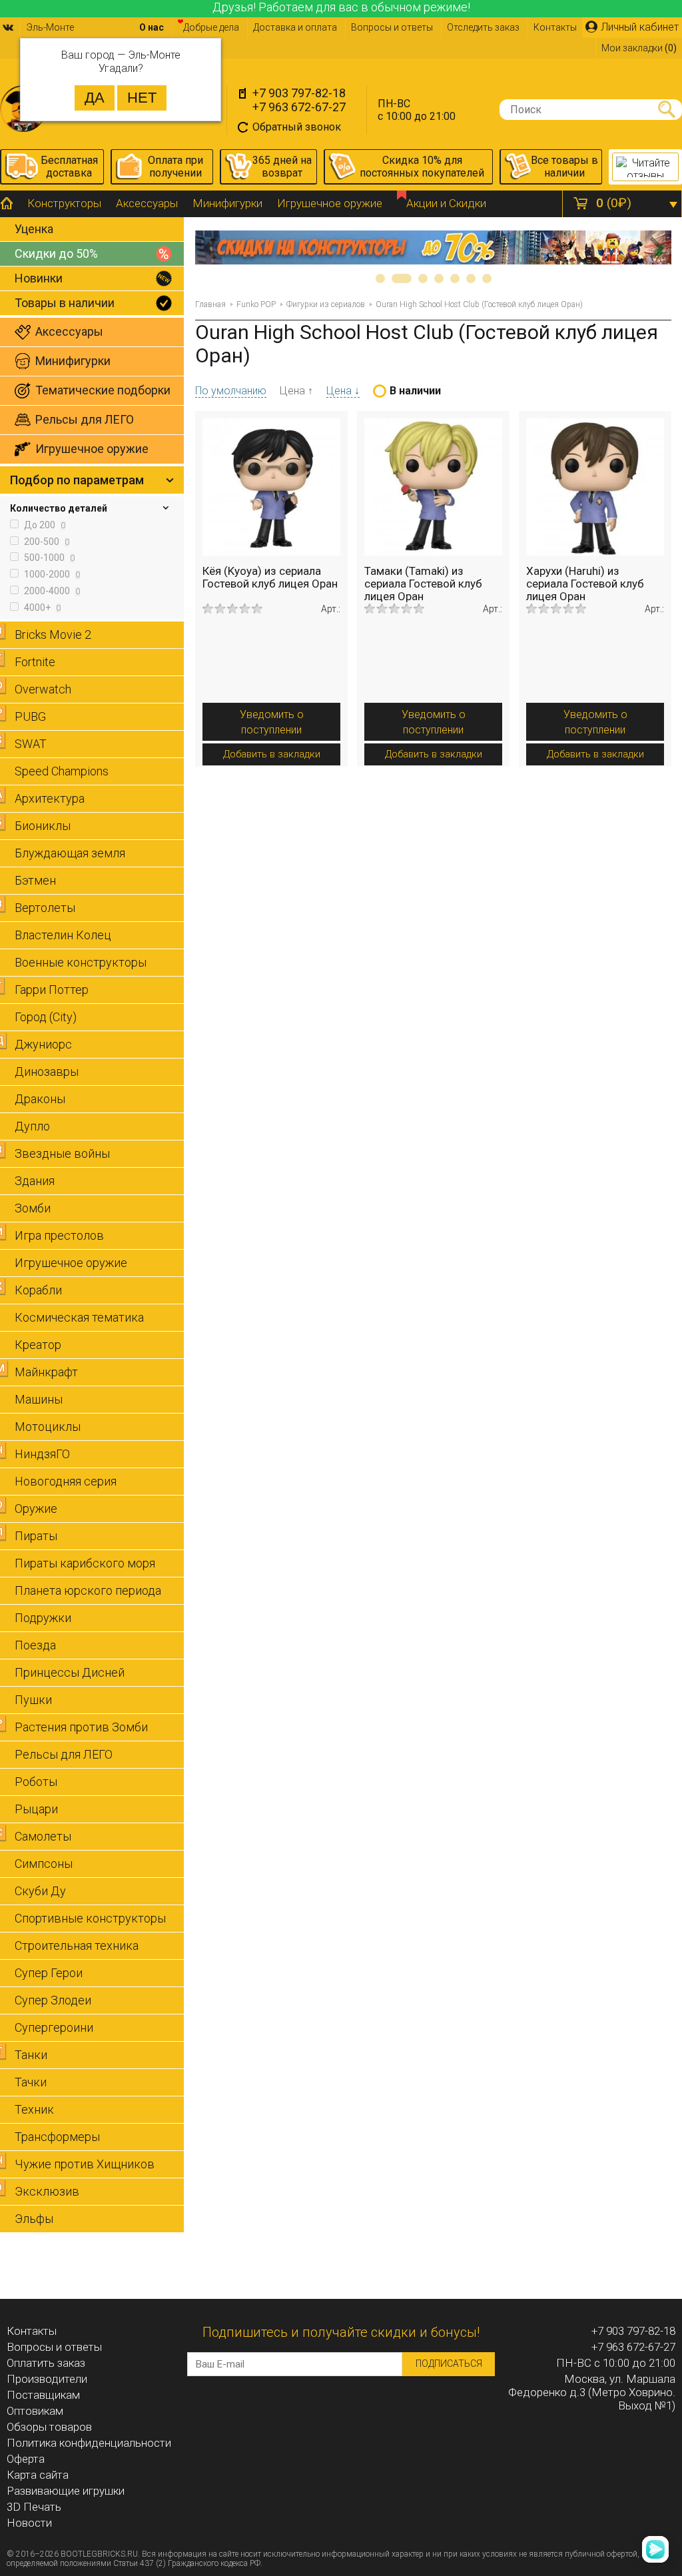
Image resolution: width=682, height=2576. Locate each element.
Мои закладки (639, 48)
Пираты (36, 1536)
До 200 (44, 525)
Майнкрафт (46, 1372)
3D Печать (34, 2507)
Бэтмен (35, 880)
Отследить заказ (483, 27)
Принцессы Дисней (70, 1672)
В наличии (415, 391)
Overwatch (43, 689)
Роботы (36, 1782)
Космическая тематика (79, 1317)
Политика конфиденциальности (89, 2443)
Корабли (38, 1290)
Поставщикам (43, 2395)
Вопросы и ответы (392, 27)
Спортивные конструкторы (90, 1918)
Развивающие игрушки (66, 2491)
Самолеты (43, 1836)
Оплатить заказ (46, 2363)
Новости (29, 2523)
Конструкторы (64, 203)
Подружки (43, 1618)
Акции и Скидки (446, 203)
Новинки (39, 278)
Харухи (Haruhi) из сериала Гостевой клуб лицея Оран (585, 584)
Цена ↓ (343, 391)
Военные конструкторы (81, 962)
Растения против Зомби (81, 1727)
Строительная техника (77, 1945)
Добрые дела (211, 27)
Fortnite (35, 662)
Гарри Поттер (52, 990)
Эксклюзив (47, 2191)
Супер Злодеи (53, 2000)
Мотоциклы (48, 1427)
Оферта (26, 2459)
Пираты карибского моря (85, 1563)
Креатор (38, 1345)
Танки (31, 2055)
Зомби (33, 1208)
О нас (152, 27)
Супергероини (54, 2027)
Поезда (35, 1645)
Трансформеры (57, 2137)
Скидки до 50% (56, 253)
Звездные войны (62, 1153)
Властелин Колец (63, 935)
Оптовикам (35, 2411)
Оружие (36, 1508)
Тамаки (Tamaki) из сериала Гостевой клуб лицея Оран (423, 584)
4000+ (41, 608)
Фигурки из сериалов (326, 304)
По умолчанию (231, 391)
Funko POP (256, 304)
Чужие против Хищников (85, 2164)
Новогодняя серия (66, 1481)
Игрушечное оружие (330, 203)
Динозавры (47, 1072)
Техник (34, 2109)
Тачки (31, 2082)
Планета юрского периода (88, 1590)
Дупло (32, 1126)
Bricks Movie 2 (53, 635)
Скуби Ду (40, 1891)
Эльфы (34, 2219)
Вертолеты (45, 908)
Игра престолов (59, 1235)
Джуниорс (43, 1044)
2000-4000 (51, 591)
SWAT (31, 744)
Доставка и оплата (295, 27)
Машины (39, 1399)
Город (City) (46, 1017)
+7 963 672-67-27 (299, 107)
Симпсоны (44, 1864)
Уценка (34, 229)
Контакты (555, 27)
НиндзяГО (42, 1454)
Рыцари (36, 1809)
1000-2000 (51, 574)
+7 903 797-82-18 (299, 93)
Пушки (33, 1700)
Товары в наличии (65, 303)
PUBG (30, 716)
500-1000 (48, 558)
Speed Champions (62, 771)
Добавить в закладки (272, 754)
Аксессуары (147, 203)
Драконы (40, 1099)
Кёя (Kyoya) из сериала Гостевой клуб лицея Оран (270, 577)
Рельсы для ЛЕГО (64, 1754)
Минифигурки (227, 203)
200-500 (46, 542)
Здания (35, 1181)
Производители (47, 2379)
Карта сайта (38, 2475)
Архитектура (50, 798)
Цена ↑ (296, 391)
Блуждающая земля (70, 853)
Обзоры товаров (49, 2427)
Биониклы (43, 826)
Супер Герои (49, 1973)
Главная (210, 304)
